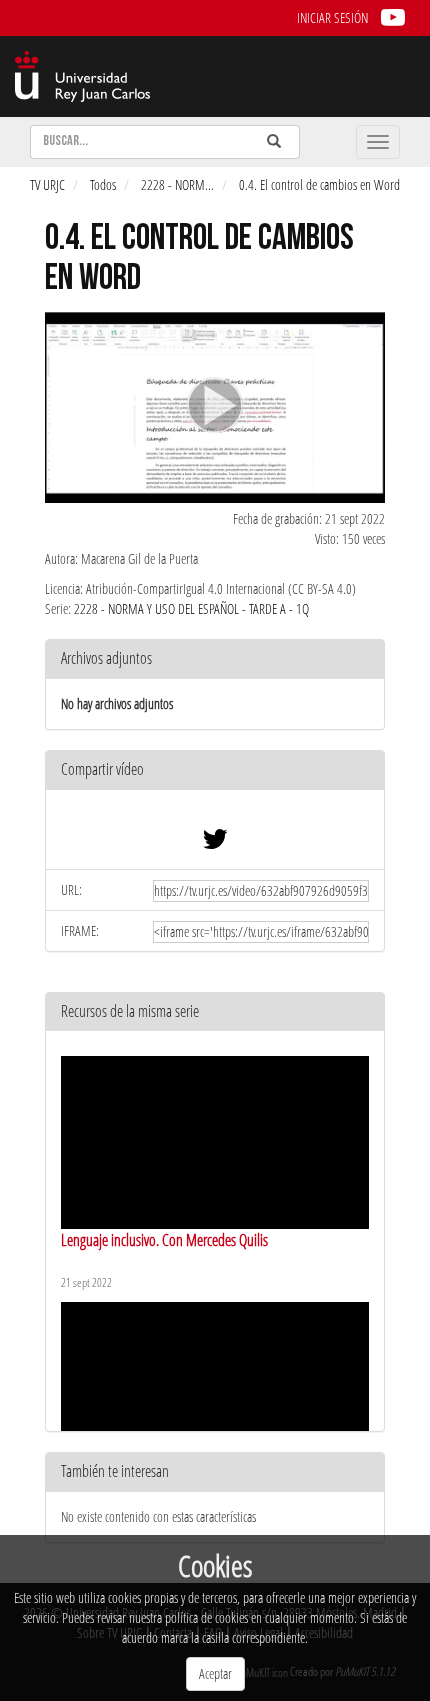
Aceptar (215, 1673)
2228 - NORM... (177, 184)
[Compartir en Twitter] (215, 843)
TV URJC (47, 184)
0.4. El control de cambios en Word (319, 184)
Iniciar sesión (332, 17)
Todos (103, 184)
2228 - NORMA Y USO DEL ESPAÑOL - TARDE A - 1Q (191, 608)
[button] (215, 770)
